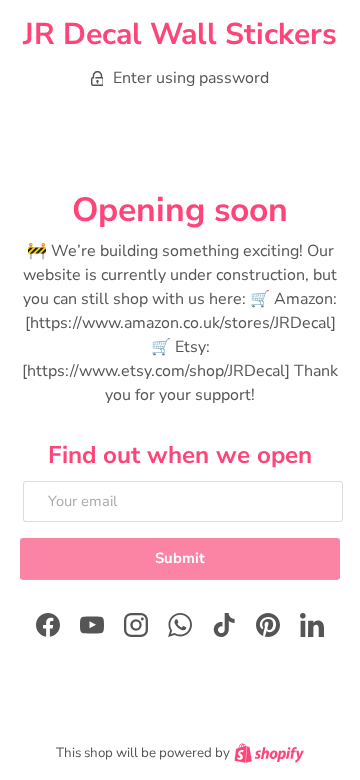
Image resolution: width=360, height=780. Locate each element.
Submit (180, 558)
